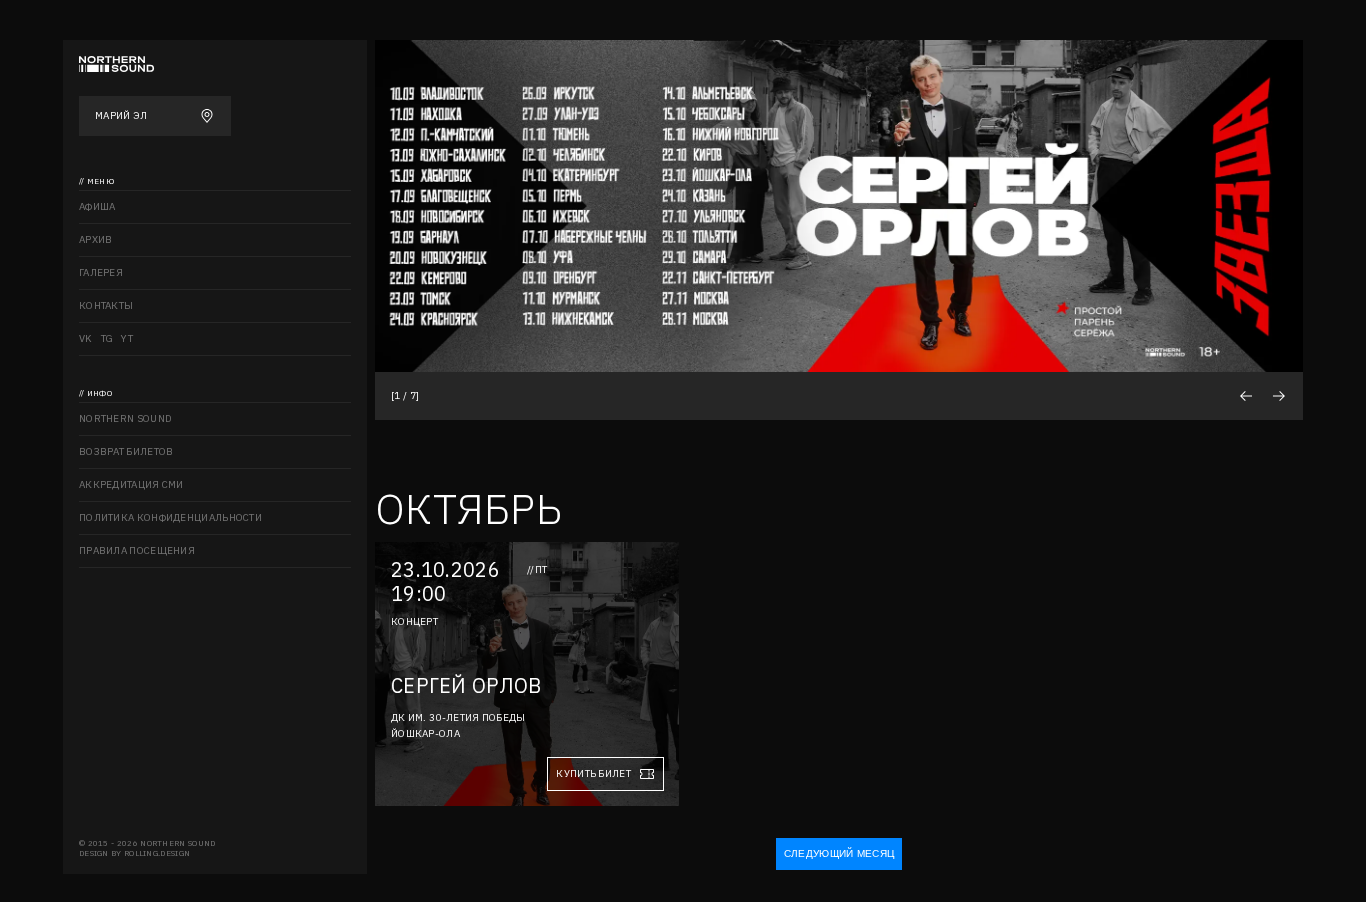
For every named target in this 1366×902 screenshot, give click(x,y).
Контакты (106, 305)
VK (86, 338)
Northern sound (125, 418)
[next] (1278, 396)
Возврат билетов (126, 451)
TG (107, 338)
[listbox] (839, 206)
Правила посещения (137, 550)
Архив (96, 239)
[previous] (1246, 396)
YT (127, 338)
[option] (839, 206)
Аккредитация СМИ (131, 484)
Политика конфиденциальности (170, 517)
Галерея (101, 272)
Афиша (97, 206)
